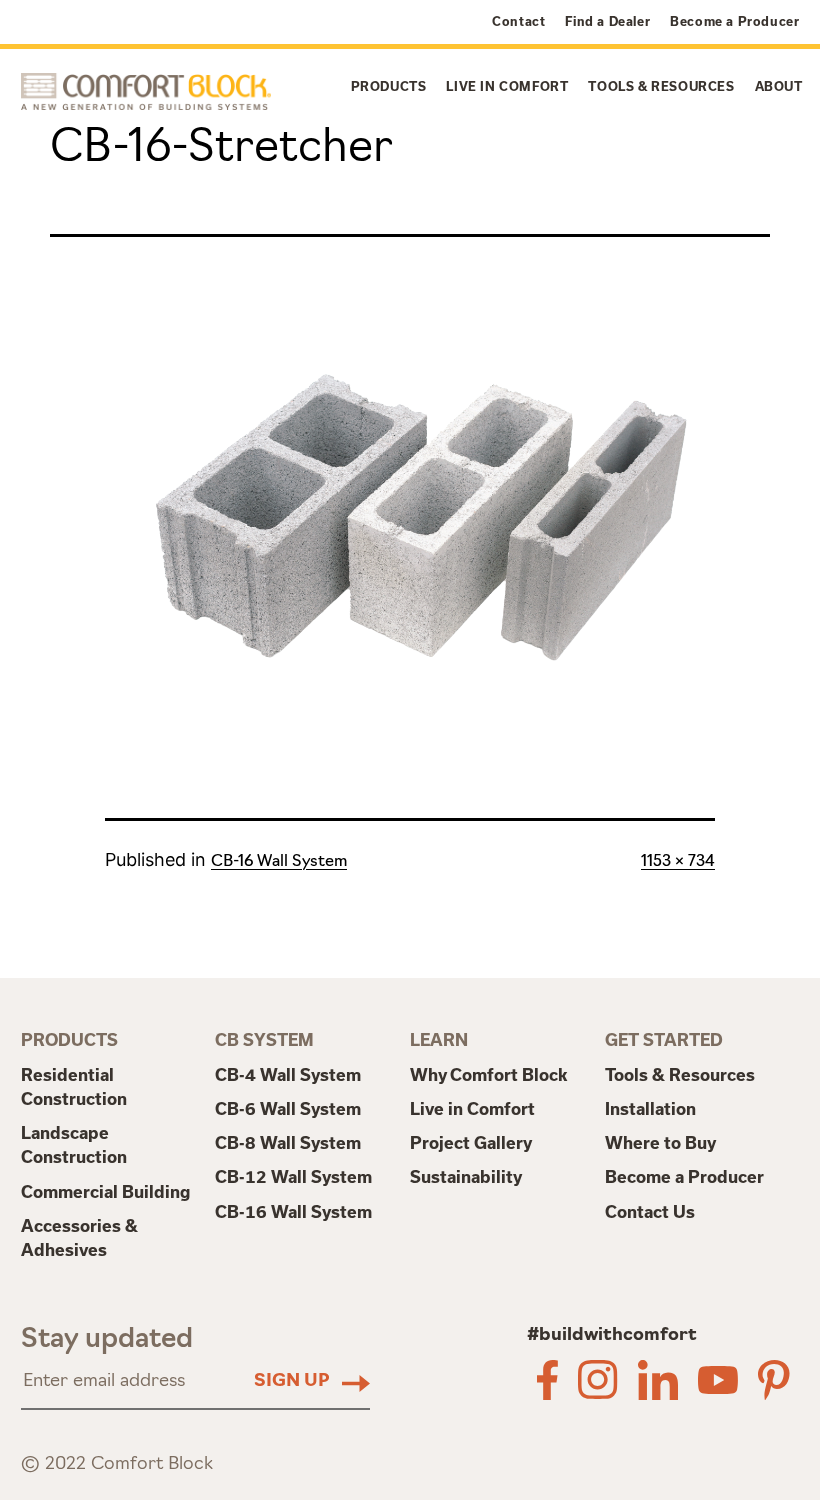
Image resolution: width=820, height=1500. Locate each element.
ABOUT (779, 86)
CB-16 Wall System (279, 862)
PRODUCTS (389, 86)
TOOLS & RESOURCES (661, 86)
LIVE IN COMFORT (507, 86)
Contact (518, 21)
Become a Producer (734, 21)
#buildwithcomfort (612, 1336)
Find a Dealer (607, 21)
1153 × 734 (678, 862)
